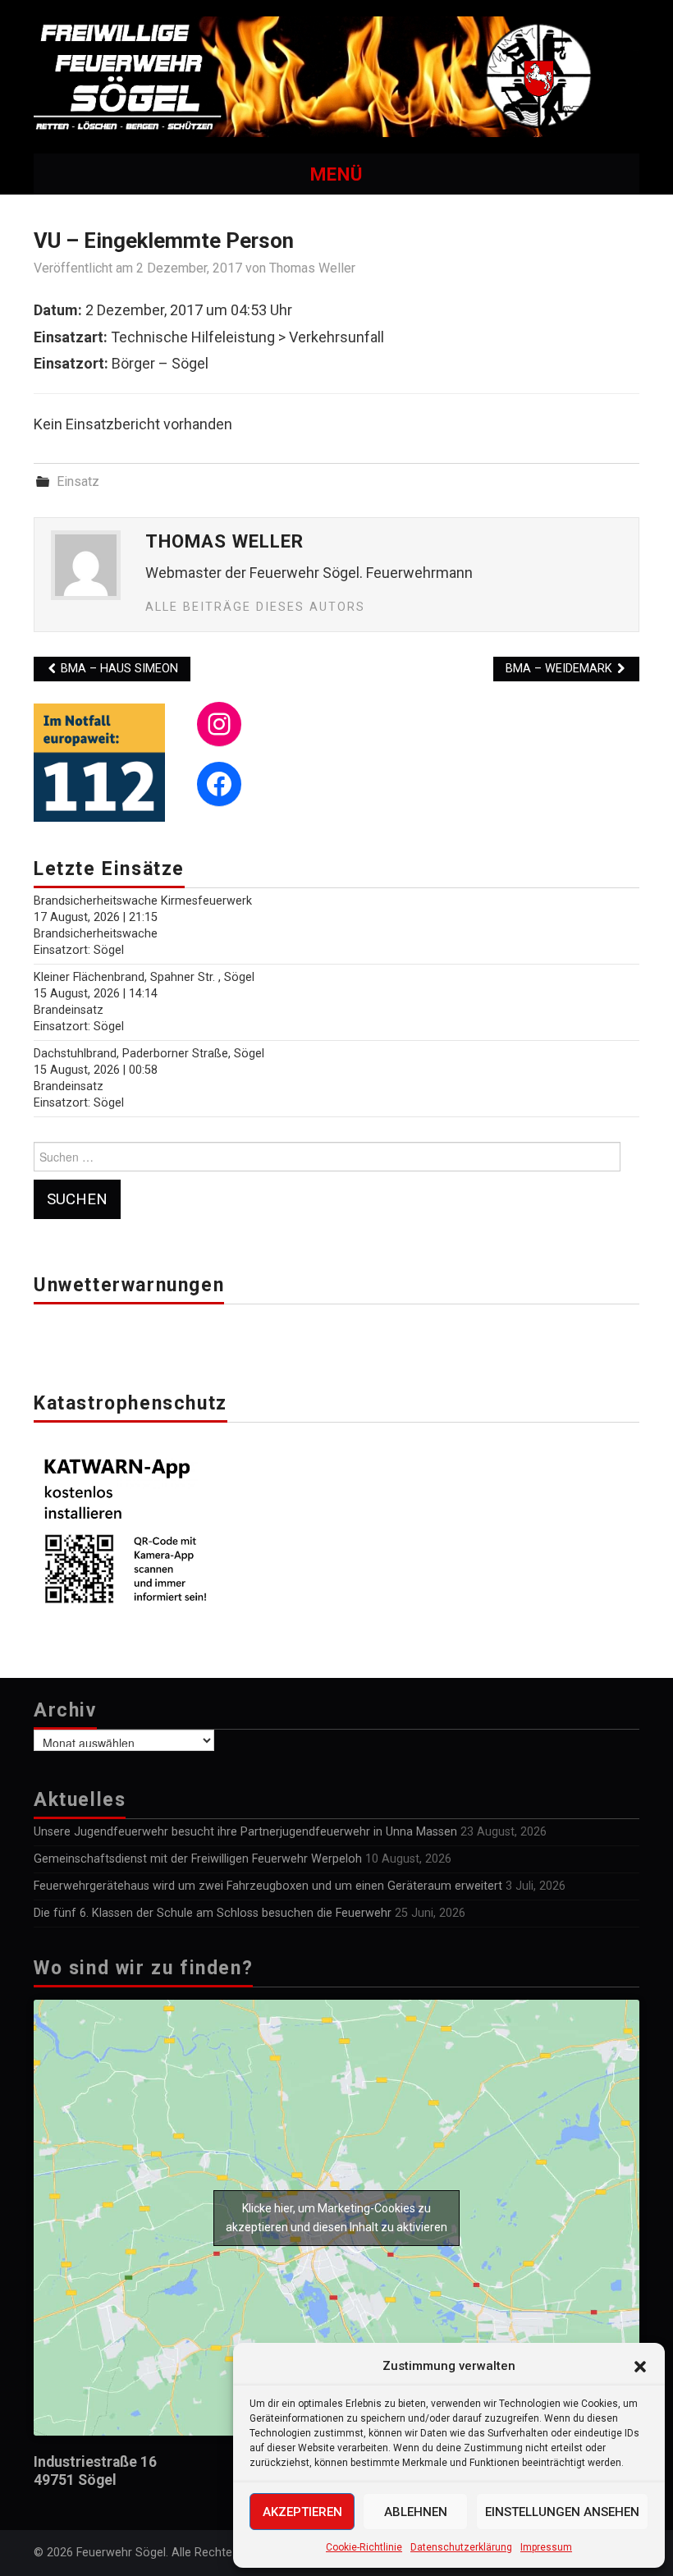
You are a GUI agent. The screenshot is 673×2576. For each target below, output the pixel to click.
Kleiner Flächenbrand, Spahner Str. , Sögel (144, 977)
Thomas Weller (312, 268)
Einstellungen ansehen (562, 2512)
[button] (640, 2367)
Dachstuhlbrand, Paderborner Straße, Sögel (149, 1054)
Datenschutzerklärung (461, 2547)
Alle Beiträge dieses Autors (255, 607)
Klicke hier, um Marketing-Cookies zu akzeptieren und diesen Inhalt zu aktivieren (336, 2218)
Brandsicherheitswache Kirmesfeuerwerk (143, 901)
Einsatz (78, 481)
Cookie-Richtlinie (364, 2547)
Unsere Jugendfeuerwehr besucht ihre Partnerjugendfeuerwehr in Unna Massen (245, 1832)
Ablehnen (416, 2512)
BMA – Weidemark (561, 669)
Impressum (546, 2547)
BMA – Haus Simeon (118, 669)
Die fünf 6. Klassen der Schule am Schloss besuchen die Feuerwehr (213, 1913)
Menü (336, 174)
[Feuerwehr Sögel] (336, 76)
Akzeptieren (302, 2512)
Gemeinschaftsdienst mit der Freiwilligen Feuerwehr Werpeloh (198, 1859)
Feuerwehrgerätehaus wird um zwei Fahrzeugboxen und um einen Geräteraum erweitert (268, 1886)
